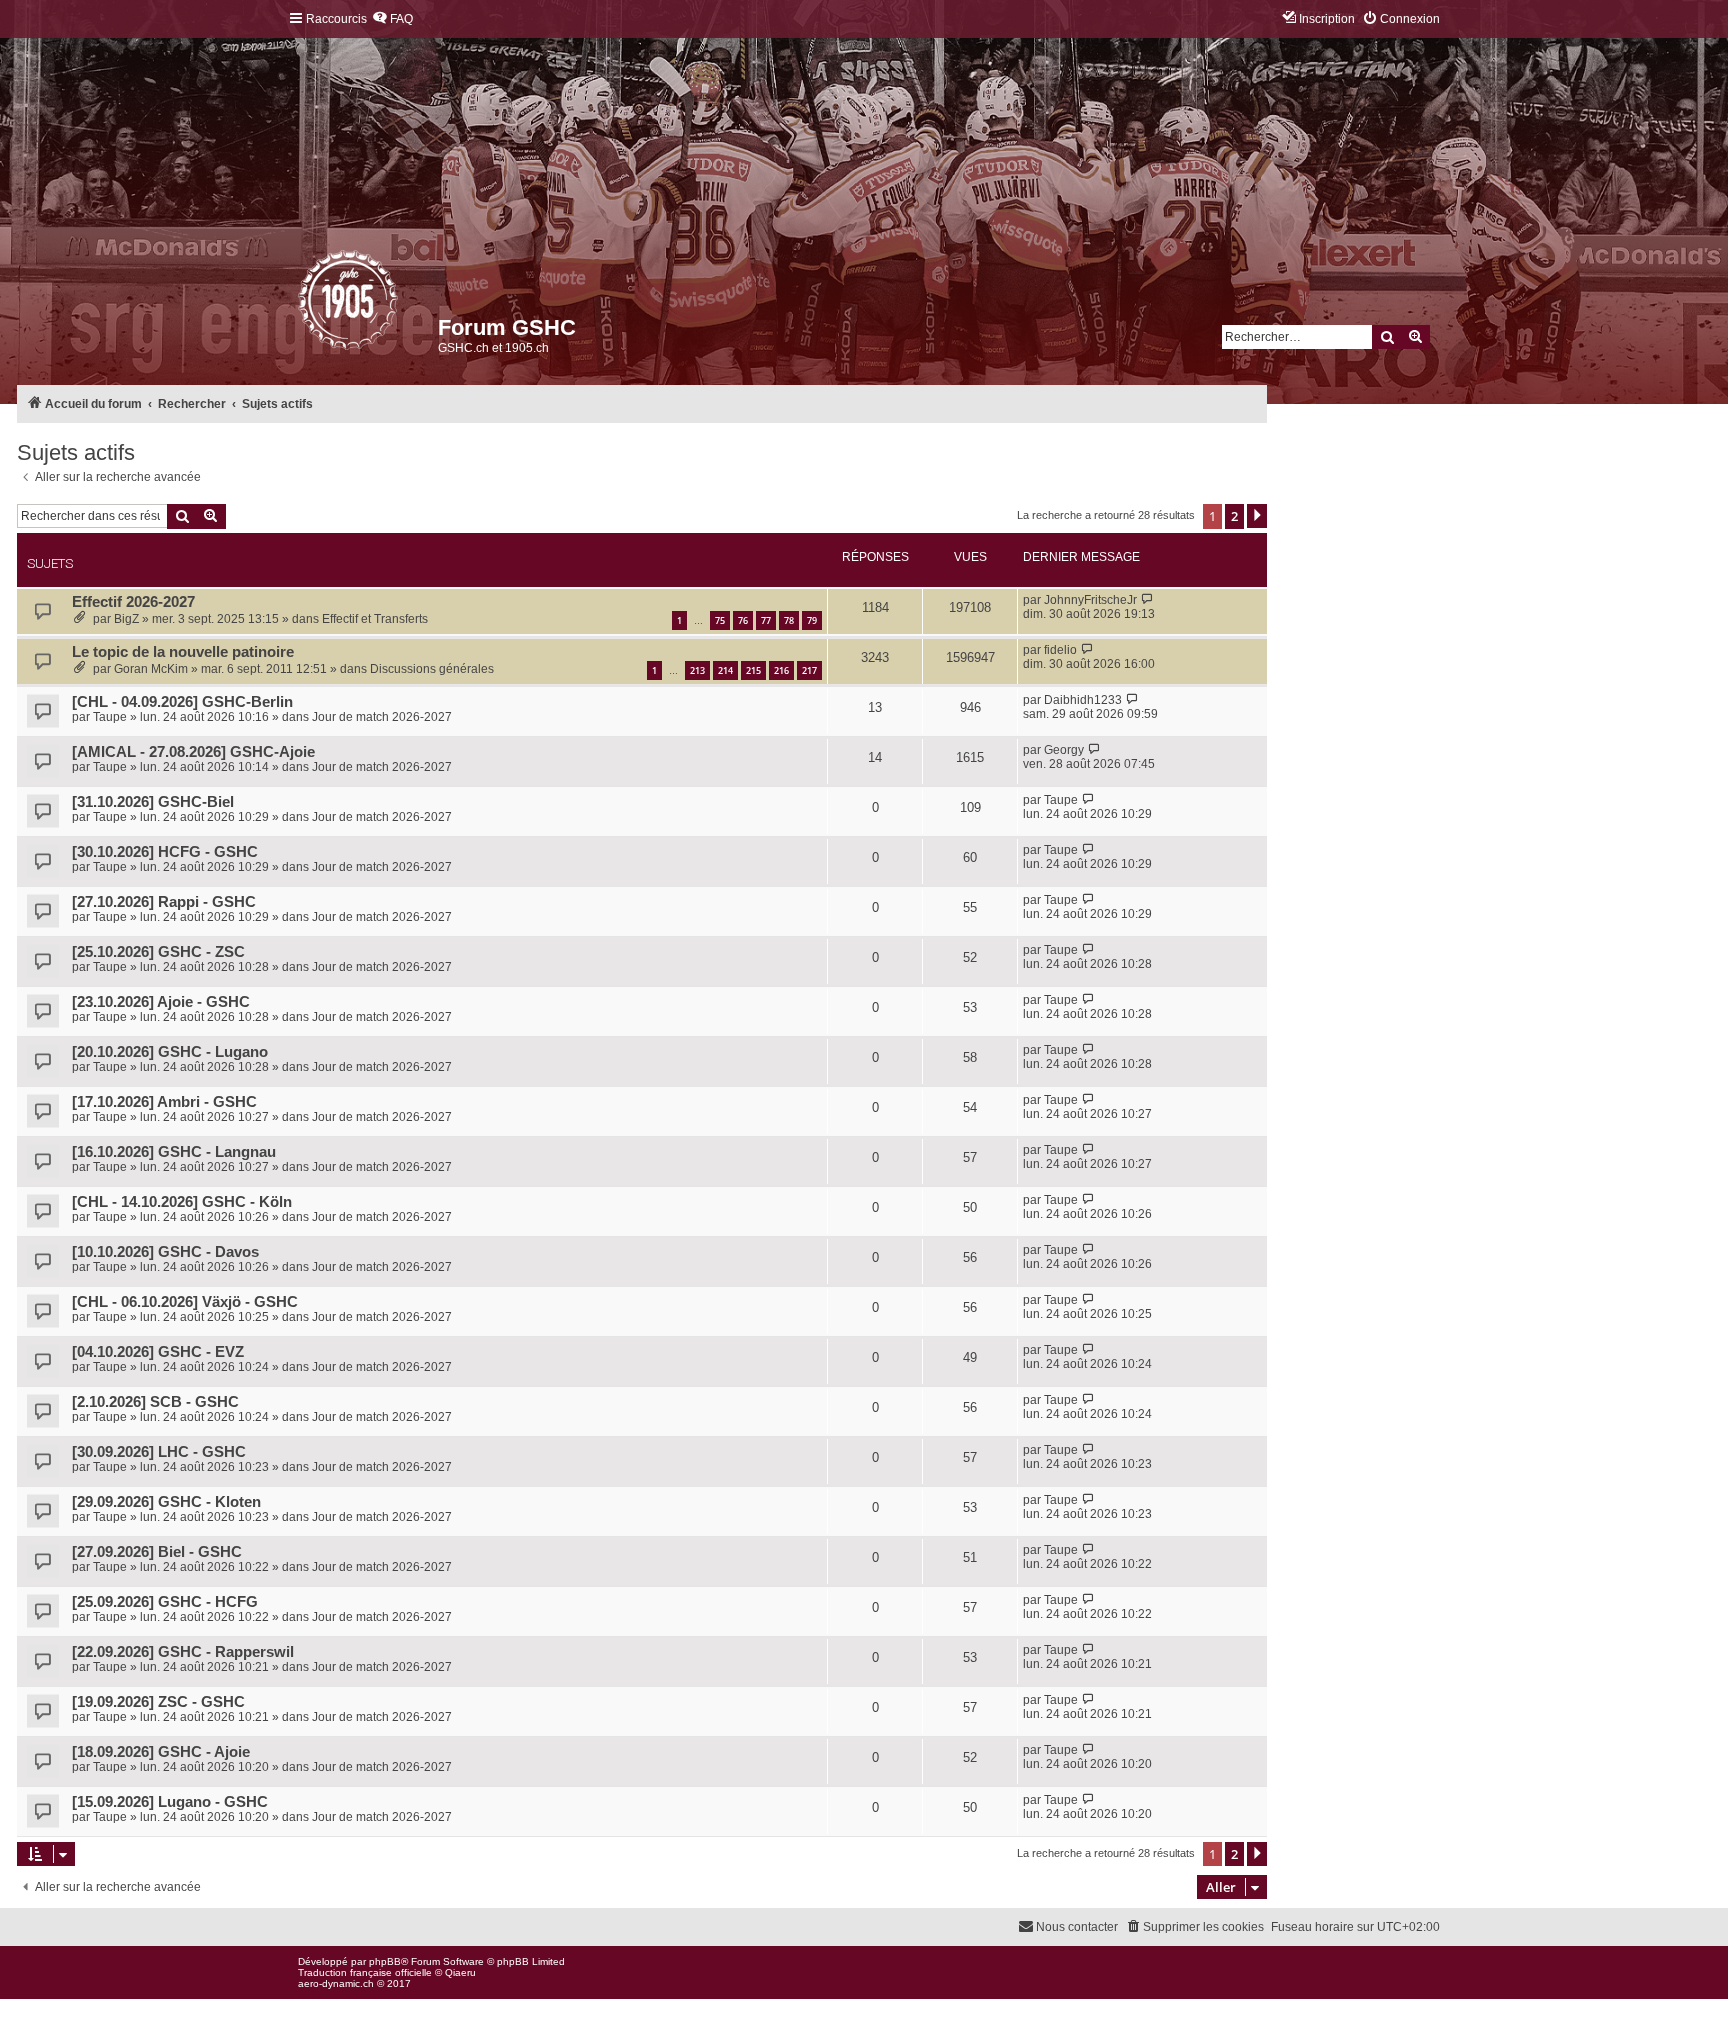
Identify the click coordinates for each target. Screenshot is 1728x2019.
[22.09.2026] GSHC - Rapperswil (183, 1652)
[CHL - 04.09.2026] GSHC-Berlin (182, 702)
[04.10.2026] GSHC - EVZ (158, 1352)
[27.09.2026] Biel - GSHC (157, 1552)
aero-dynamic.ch (336, 1983)
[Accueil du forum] (299, 305)
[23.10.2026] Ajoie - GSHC (161, 1002)
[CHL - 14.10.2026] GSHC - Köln (182, 1202)
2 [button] (1234, 516)
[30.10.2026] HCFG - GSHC (165, 852)
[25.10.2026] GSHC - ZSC (158, 952)
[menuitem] (392, 19)
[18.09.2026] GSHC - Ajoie (161, 1752)
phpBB (385, 1961)
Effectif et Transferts (375, 619)
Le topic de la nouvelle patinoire (183, 652)
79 (812, 620)
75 (720, 620)
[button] (1257, 516)
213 (697, 670)
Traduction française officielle (365, 1972)
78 (789, 620)
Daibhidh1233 (1083, 700)
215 (753, 670)
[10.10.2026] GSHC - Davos (165, 1252)
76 (743, 620)
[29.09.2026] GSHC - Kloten (166, 1502)
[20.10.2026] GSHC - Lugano (170, 1052)
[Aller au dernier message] (1147, 600)
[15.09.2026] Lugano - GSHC (170, 1802)
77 (766, 620)
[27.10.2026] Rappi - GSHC (164, 902)
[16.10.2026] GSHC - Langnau (174, 1152)
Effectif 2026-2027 (133, 602)
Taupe (110, 717)
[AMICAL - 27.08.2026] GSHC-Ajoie (193, 752)
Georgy (1064, 750)
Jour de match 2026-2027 (382, 717)
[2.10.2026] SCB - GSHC (155, 1402)
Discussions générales (432, 669)
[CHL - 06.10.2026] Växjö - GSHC (185, 1302)
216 (781, 670)
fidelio (1060, 650)
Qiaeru (460, 1972)
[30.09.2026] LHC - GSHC (159, 1452)
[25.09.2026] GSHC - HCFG (165, 1602)
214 (725, 670)
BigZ (126, 619)
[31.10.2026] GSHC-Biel (153, 802)
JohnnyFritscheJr (1090, 600)
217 (809, 670)
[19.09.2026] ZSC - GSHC (158, 1702)
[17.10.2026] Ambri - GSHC (164, 1102)
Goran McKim (151, 669)
